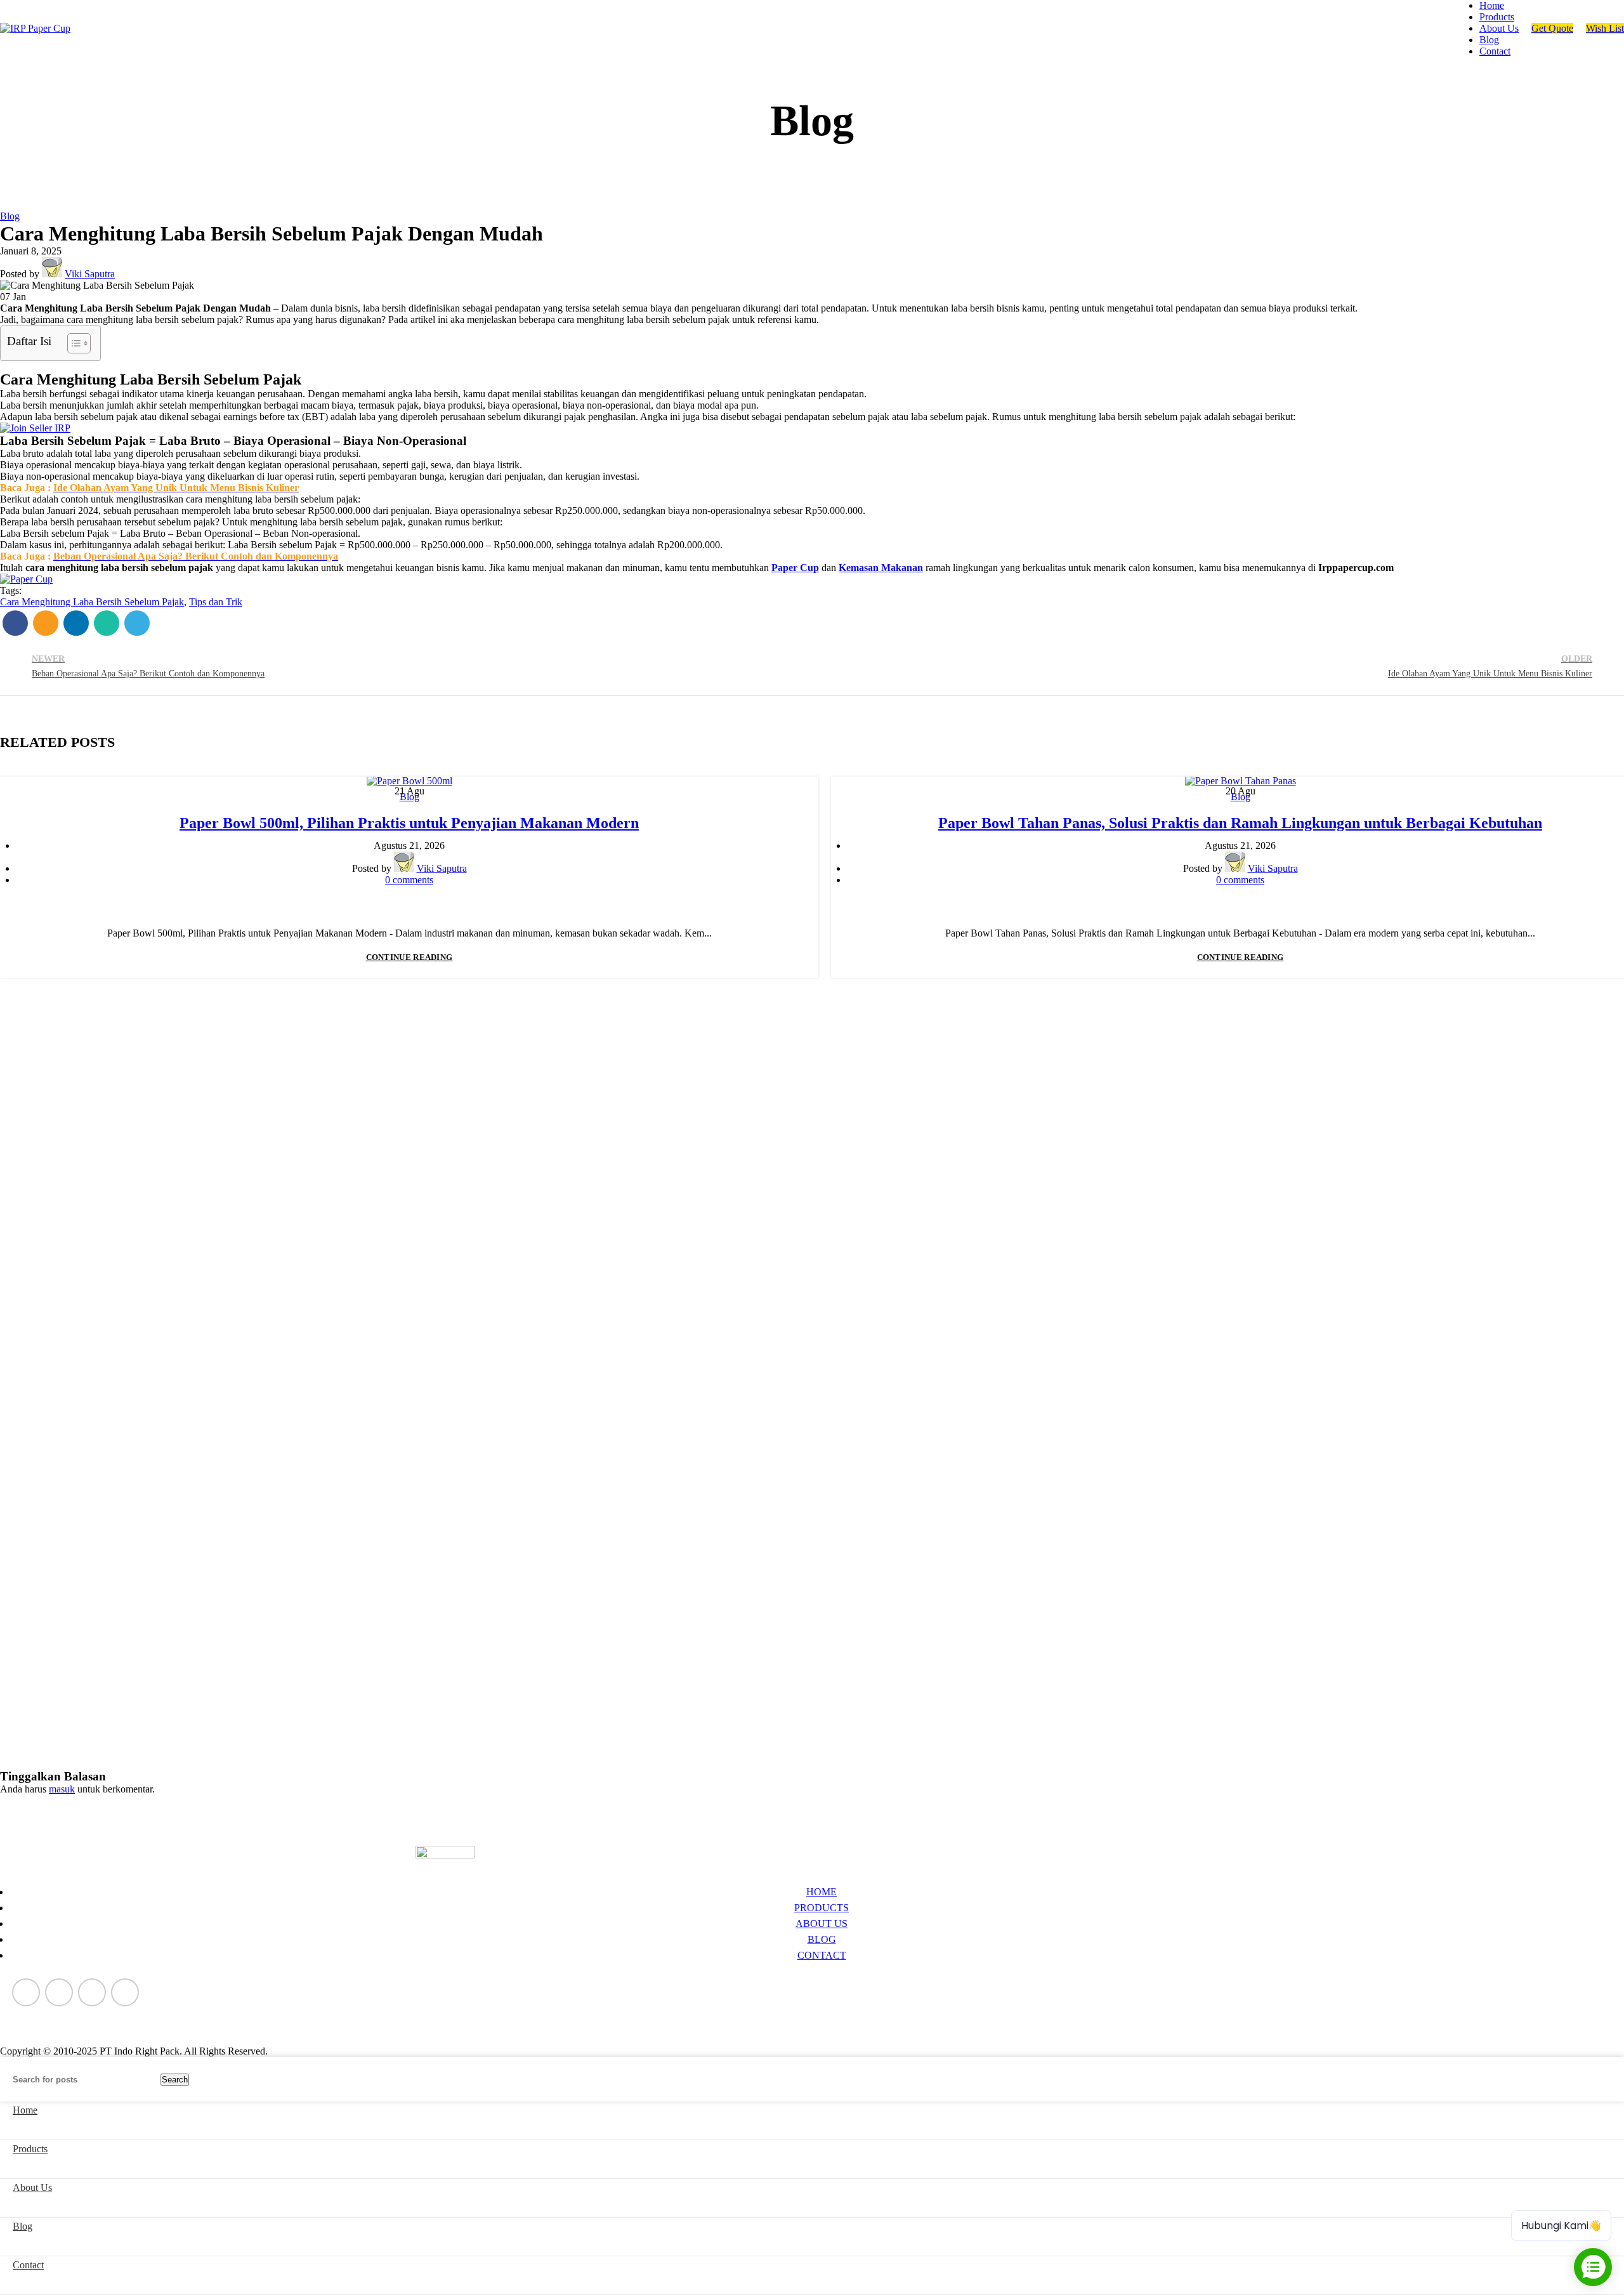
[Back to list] (812, 666)
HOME (822, 1892)
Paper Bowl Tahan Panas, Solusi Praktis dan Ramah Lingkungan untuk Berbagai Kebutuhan (1240, 823)
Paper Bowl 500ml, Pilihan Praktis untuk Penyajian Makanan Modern (409, 823)
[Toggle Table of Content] (73, 343)
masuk (62, 1789)
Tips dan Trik (216, 602)
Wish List (1605, 28)
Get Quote (1552, 28)
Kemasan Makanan (881, 568)
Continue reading (409, 957)
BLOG (822, 1939)
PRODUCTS (822, 1908)
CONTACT (822, 1955)
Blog (10, 216)
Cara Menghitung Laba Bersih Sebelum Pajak (92, 602)
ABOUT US (822, 1923)
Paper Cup (795, 568)
